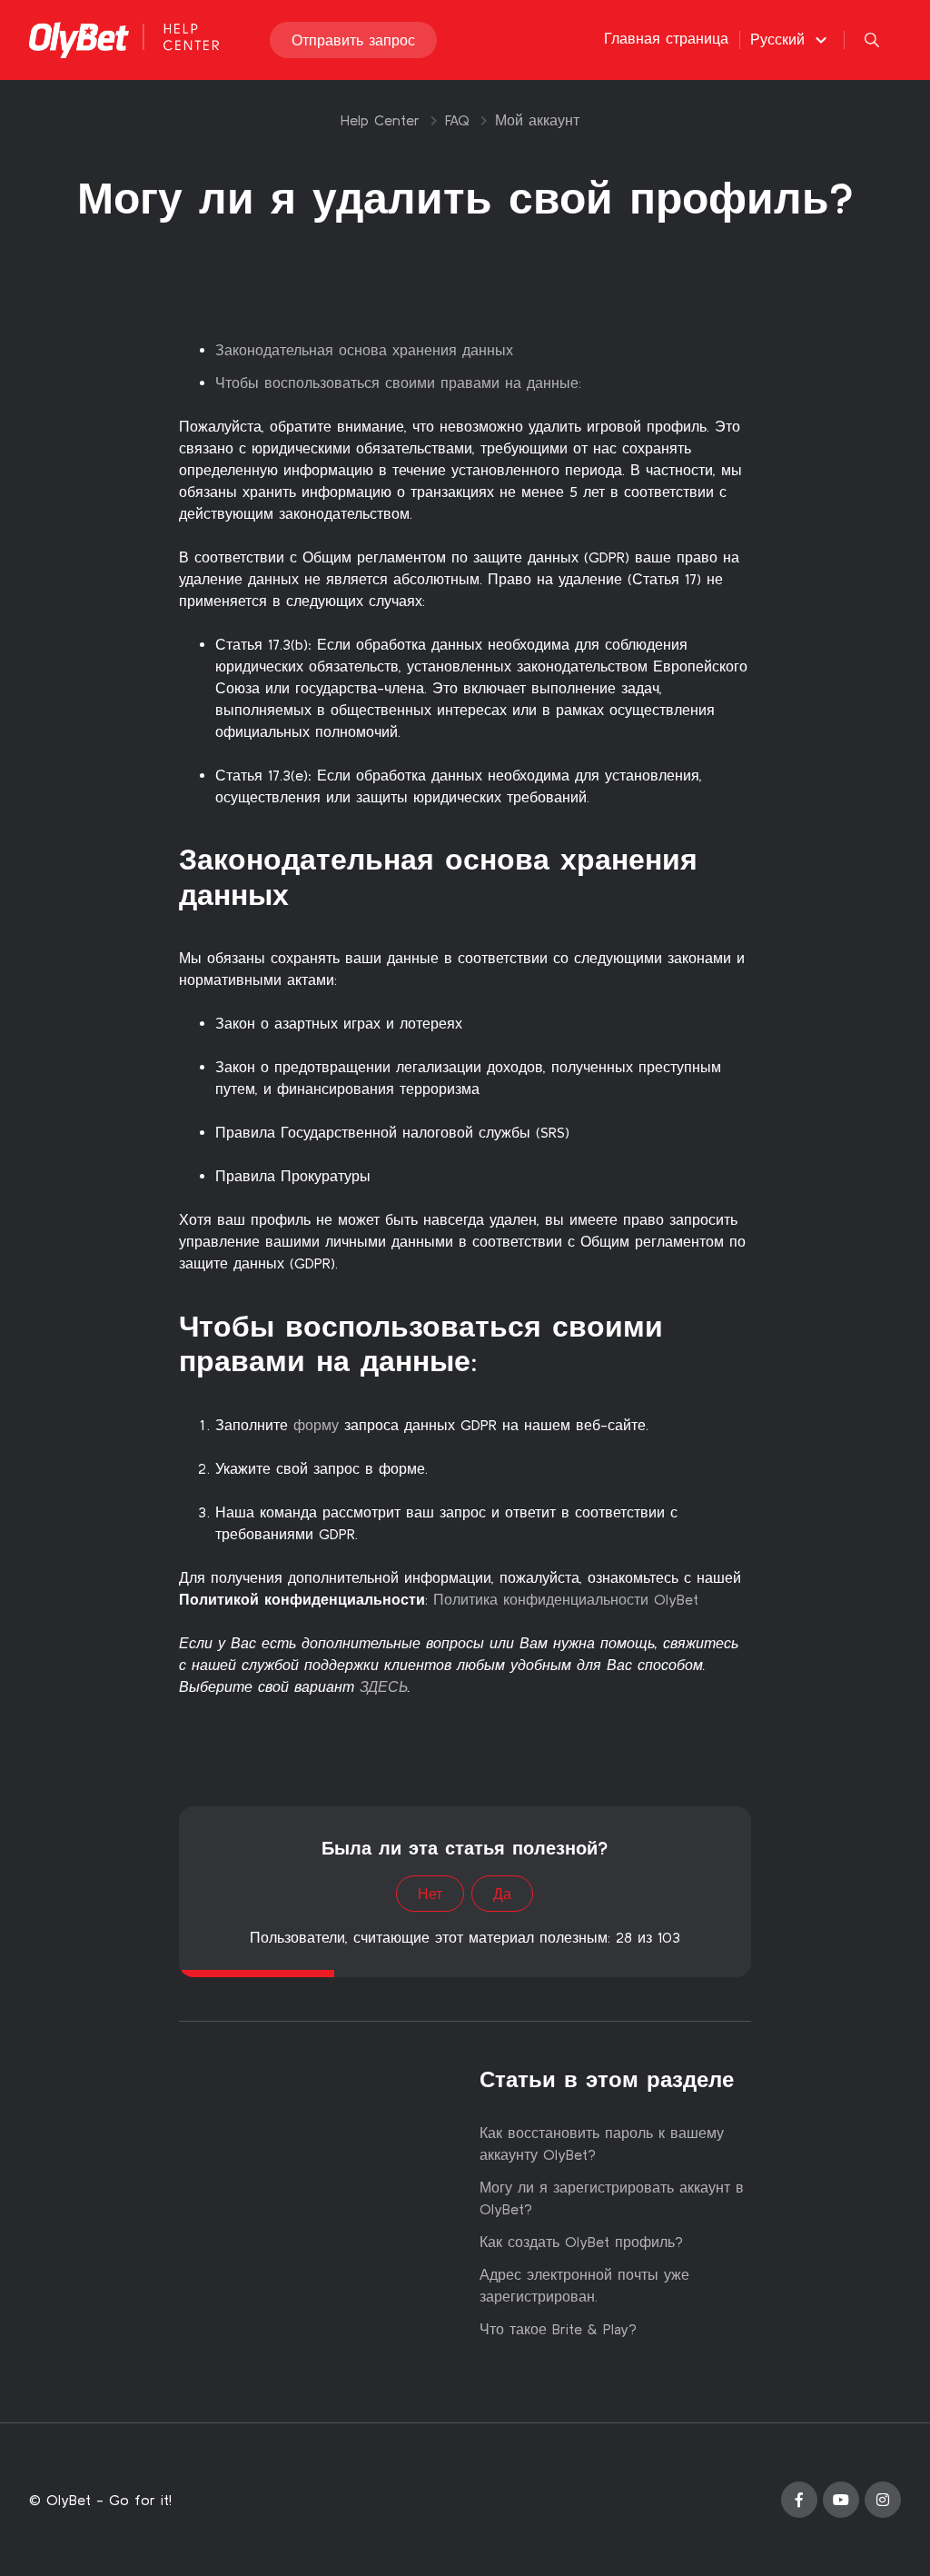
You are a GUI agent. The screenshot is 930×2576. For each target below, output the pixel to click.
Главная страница (666, 38)
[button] (791, 39)
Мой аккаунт (537, 120)
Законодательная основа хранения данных (364, 350)
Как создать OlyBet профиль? (581, 2242)
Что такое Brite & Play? (558, 2329)
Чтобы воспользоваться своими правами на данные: (398, 383)
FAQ (457, 120)
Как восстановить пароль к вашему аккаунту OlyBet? (602, 2143)
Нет (430, 1894)
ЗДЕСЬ (384, 1686)
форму (316, 1425)
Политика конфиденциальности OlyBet (566, 1599)
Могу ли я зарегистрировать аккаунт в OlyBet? (612, 2198)
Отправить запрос (353, 40)
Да (502, 1894)
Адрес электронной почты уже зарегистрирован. (584, 2285)
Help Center (380, 120)
